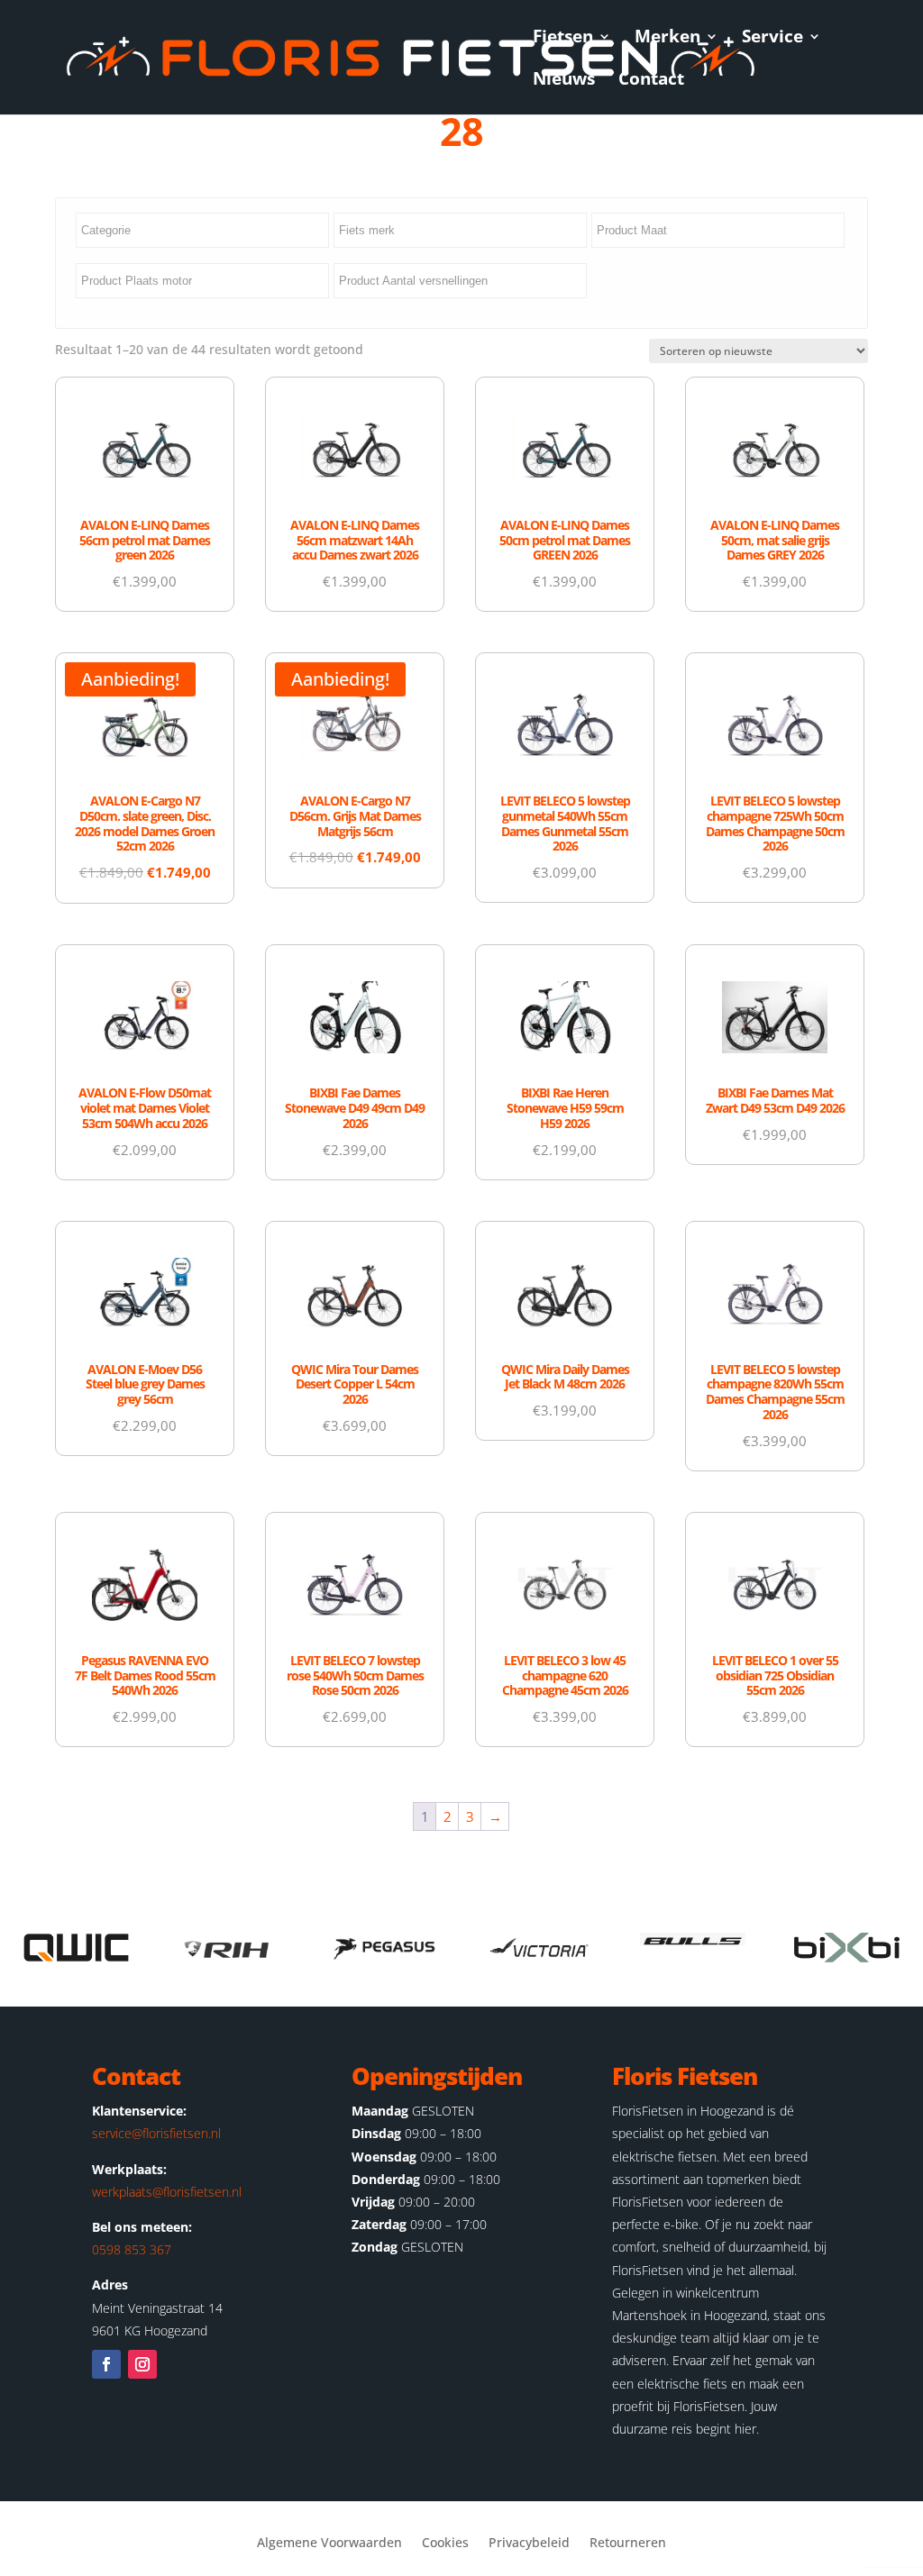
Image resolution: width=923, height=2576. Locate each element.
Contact (651, 81)
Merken (667, 39)
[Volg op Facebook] (106, 2364)
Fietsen (563, 39)
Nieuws (564, 81)
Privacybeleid (529, 2544)
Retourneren (628, 2544)
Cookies (445, 2544)
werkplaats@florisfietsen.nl (167, 2192)
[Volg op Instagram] (142, 2364)
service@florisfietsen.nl (156, 2133)
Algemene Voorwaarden (329, 2544)
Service (772, 39)
